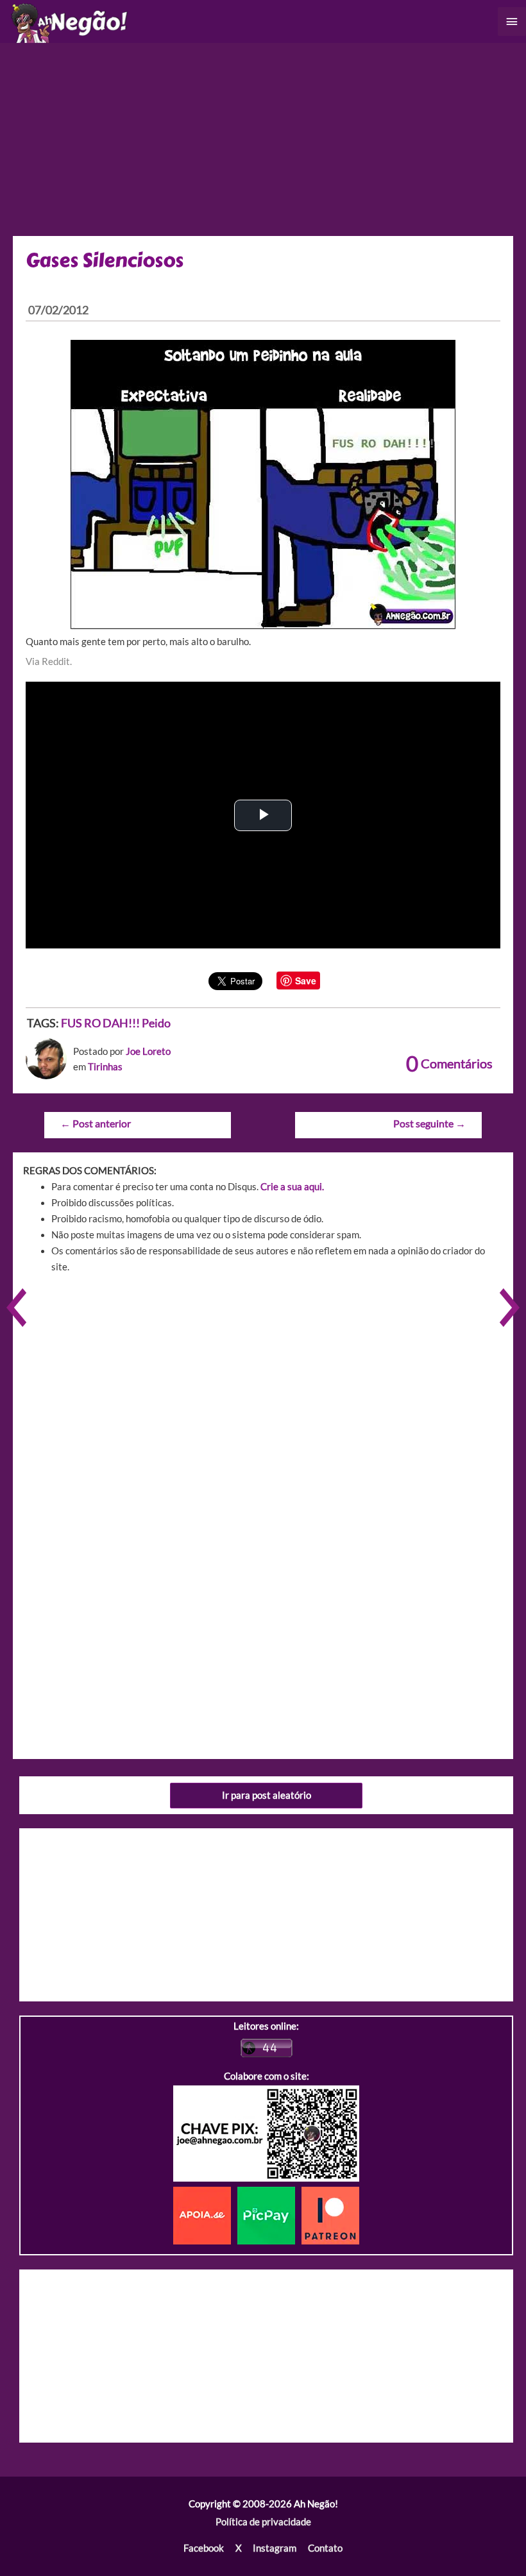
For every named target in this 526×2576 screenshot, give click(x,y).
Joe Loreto (148, 1051)
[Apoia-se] (205, 2215)
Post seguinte (429, 1124)
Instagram (275, 2548)
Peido (156, 1023)
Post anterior (96, 1124)
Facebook (204, 2548)
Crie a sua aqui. (292, 1187)
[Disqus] (263, 1466)
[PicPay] (269, 2215)
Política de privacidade (263, 2522)
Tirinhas (105, 1067)
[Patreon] (330, 2215)
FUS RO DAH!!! (100, 1023)
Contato (325, 2548)
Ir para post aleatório (267, 1795)
